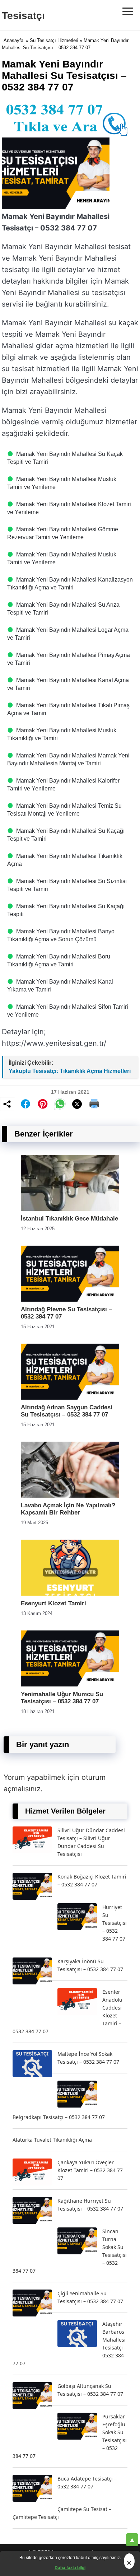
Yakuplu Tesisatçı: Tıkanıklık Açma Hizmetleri (70, 1071)
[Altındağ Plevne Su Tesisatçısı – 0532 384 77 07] (70, 1300)
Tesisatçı (23, 16)
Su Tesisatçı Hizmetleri (54, 40)
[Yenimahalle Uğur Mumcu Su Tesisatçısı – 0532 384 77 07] (70, 1684)
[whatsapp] (60, 1104)
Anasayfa (13, 40)
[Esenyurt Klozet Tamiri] (70, 1594)
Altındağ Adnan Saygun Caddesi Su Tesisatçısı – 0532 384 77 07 (67, 1411)
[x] (77, 1104)
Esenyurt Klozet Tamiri (53, 1603)
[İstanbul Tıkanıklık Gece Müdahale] (70, 1209)
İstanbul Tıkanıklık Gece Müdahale (69, 1219)
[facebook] (25, 1104)
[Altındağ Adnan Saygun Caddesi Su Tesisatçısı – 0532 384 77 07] (70, 1398)
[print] (94, 1104)
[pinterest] (43, 1104)
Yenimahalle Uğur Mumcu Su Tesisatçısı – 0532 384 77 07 (62, 1698)
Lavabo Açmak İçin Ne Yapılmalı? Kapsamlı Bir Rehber (68, 1509)
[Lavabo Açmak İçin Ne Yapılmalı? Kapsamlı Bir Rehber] (70, 1496)
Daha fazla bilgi (70, 2567)
